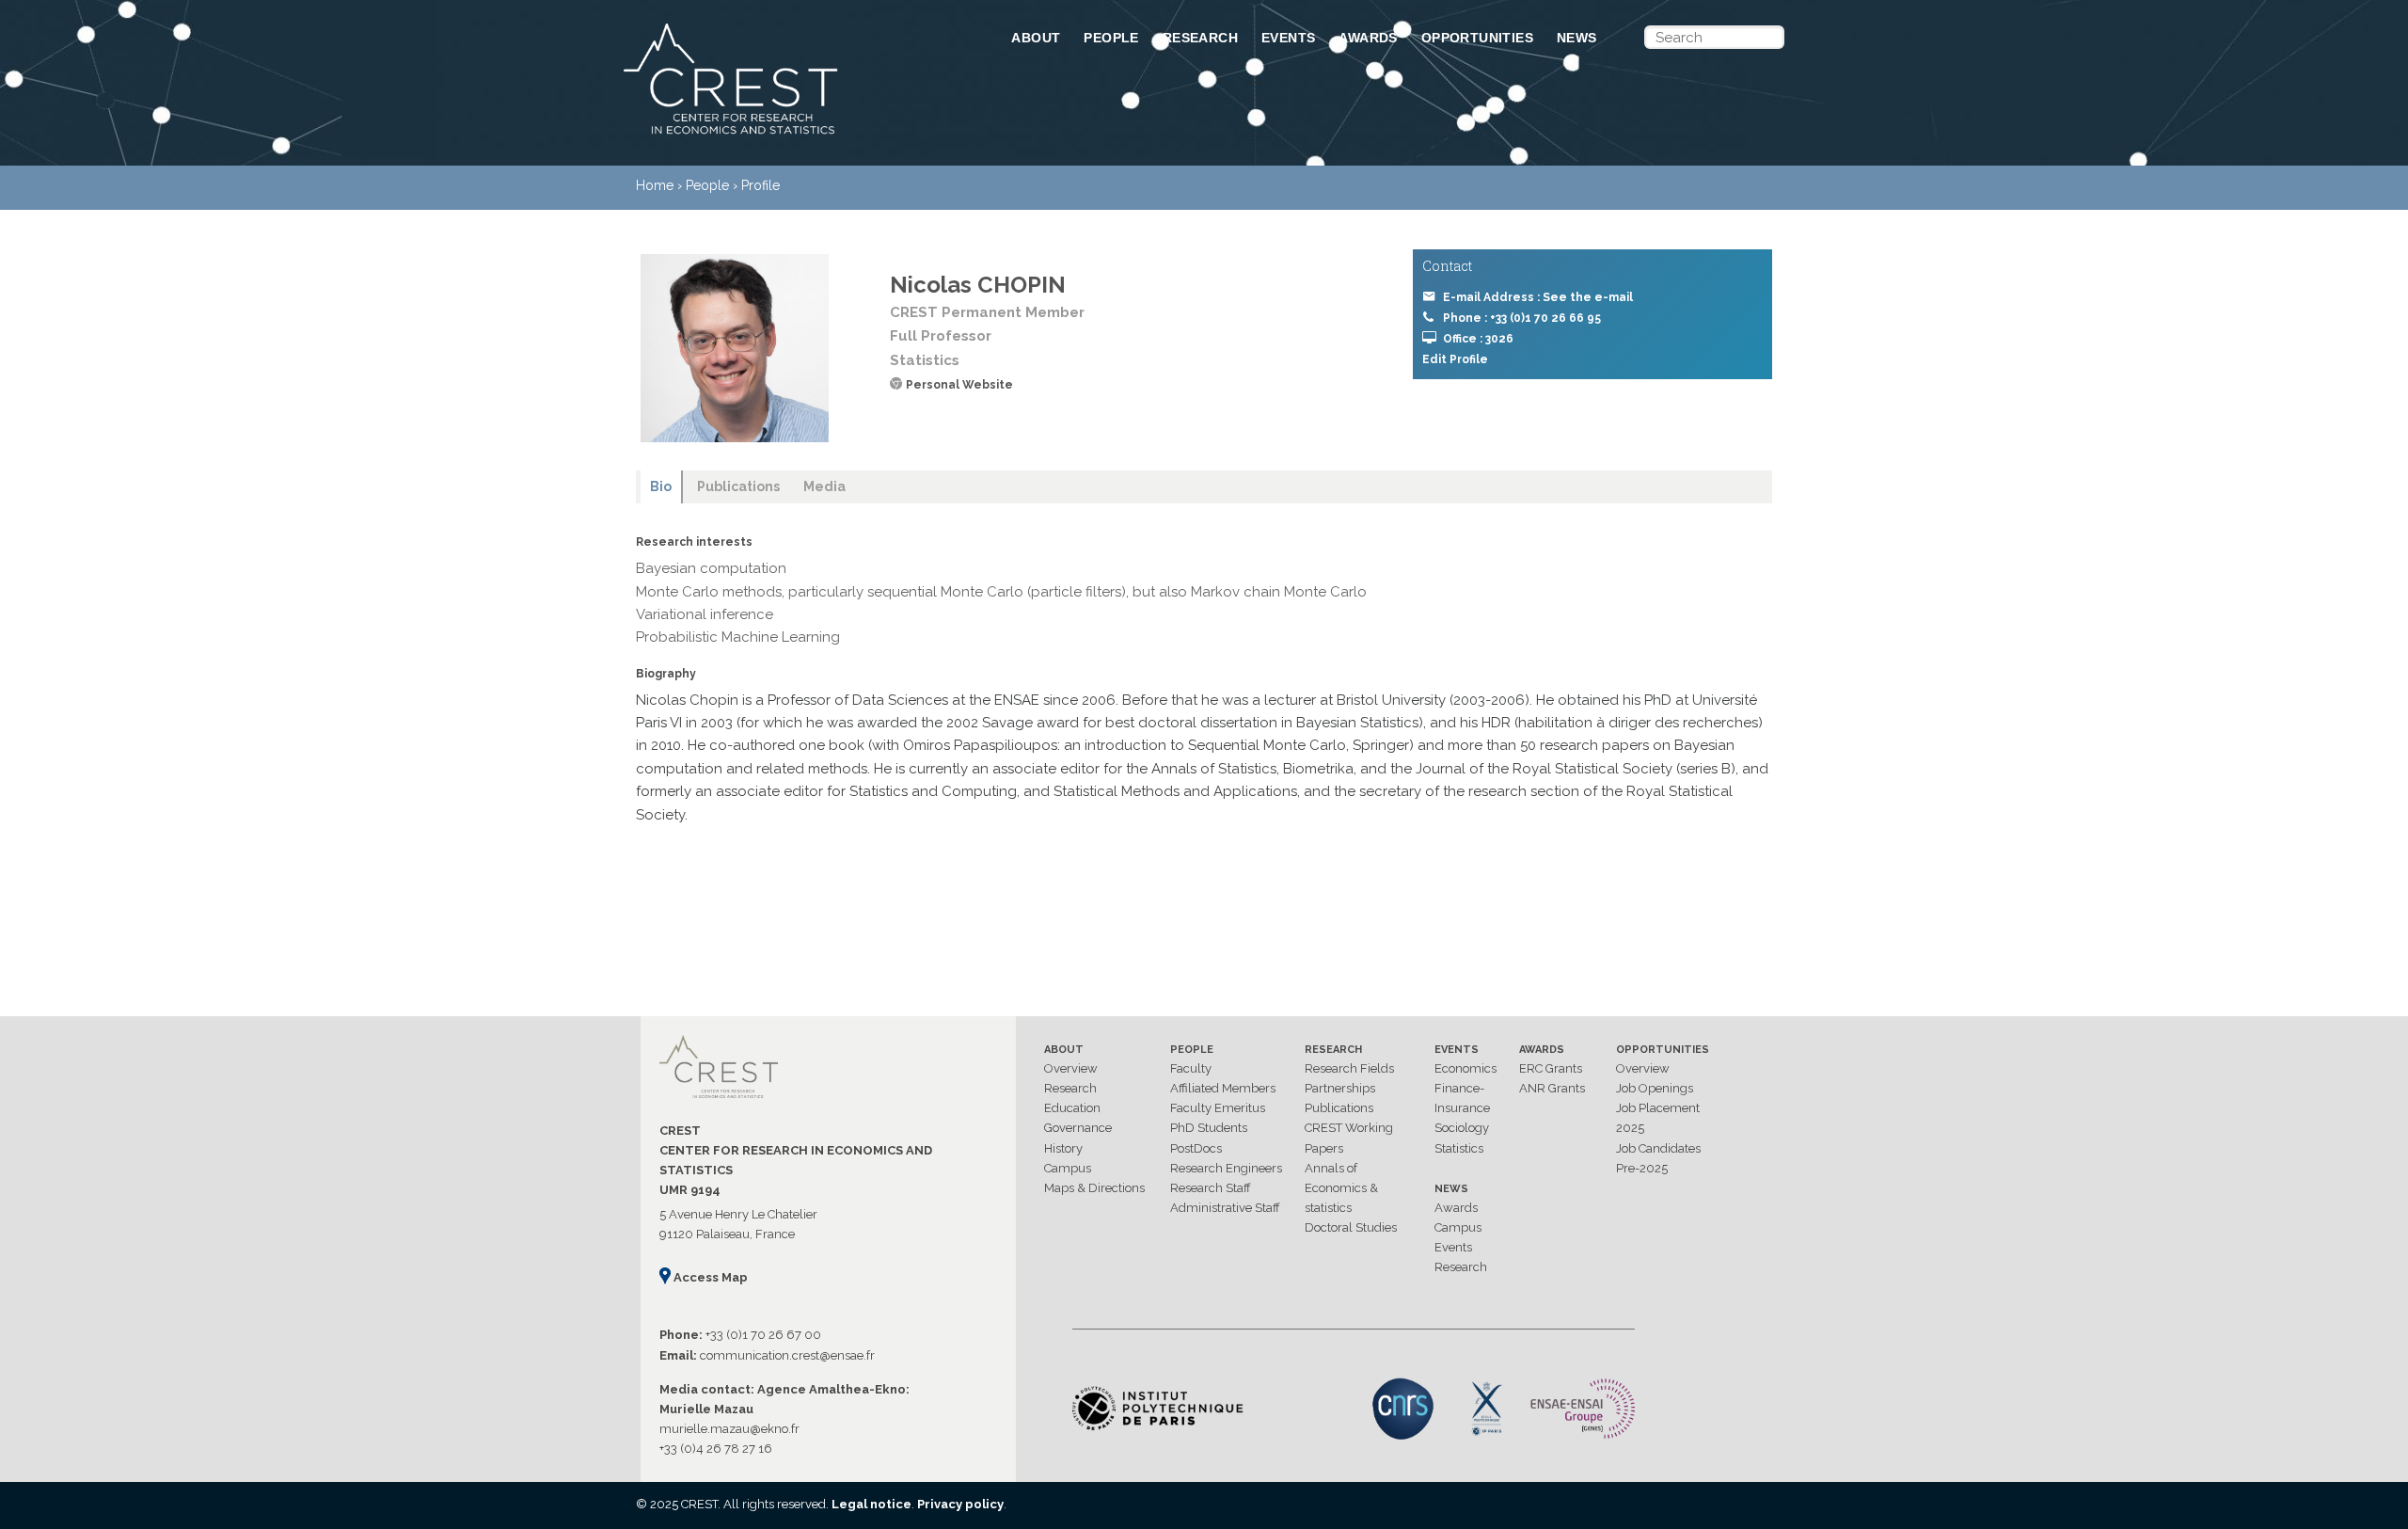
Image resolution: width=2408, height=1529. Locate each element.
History (1063, 1148)
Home (655, 185)
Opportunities (1477, 38)
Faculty (1191, 1068)
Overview (1071, 1068)
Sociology (1462, 1128)
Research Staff (1211, 1188)
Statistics (1459, 1148)
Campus (1068, 1168)
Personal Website (959, 385)
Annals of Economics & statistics (1341, 1188)
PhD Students (1209, 1128)
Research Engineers (1226, 1168)
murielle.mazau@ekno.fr (729, 1429)
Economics (1465, 1068)
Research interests (694, 542)
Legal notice (871, 1504)
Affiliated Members (1223, 1088)
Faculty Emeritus (1218, 1108)
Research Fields (1349, 1068)
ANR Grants (1552, 1088)
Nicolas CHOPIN (978, 285)
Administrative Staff (1225, 1208)
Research (1200, 38)
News (1577, 38)
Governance (1078, 1128)
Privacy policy (960, 1504)
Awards (1368, 38)
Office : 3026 (1478, 339)
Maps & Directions (1094, 1188)
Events (1288, 38)
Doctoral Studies (1351, 1227)
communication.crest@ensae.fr (787, 1355)
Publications (1339, 1108)
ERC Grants (1551, 1068)
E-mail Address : (1538, 297)
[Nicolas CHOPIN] (735, 348)
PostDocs (1196, 1148)
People (1111, 38)
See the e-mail (1588, 297)
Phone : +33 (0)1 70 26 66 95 (1522, 318)
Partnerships (1340, 1088)
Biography (666, 674)
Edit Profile (1455, 359)
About (1036, 38)
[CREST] (793, 135)
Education (1072, 1108)
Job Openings (1655, 1088)
